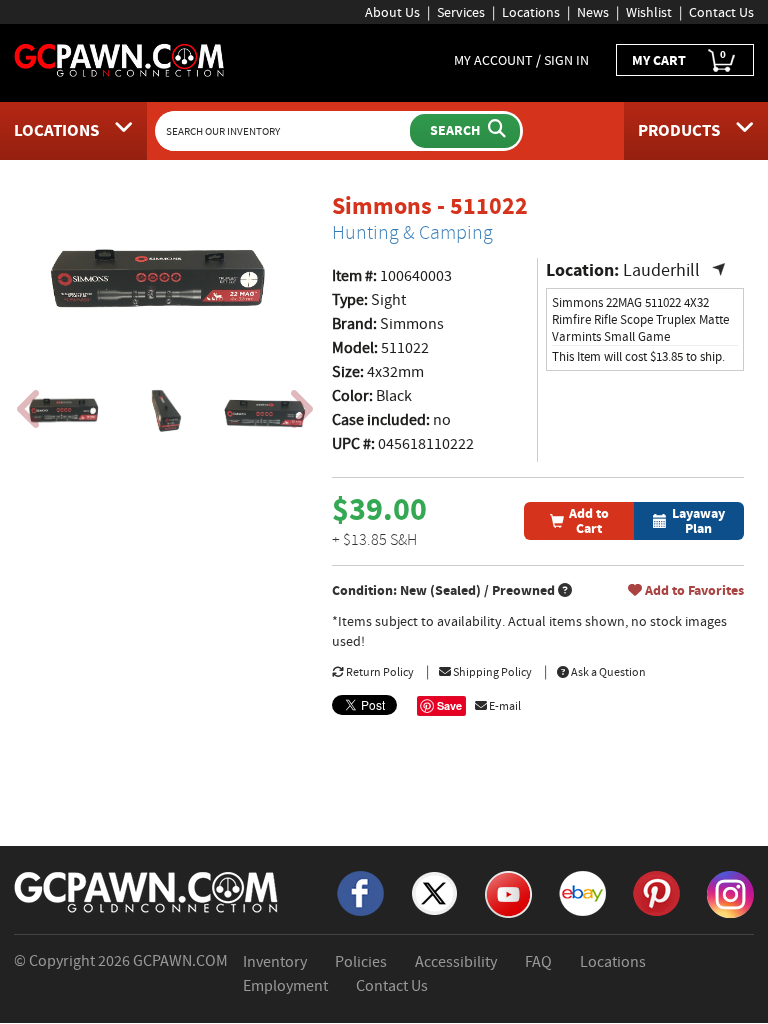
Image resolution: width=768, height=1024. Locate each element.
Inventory (275, 962)
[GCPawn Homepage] (120, 59)
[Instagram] (730, 893)
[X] (434, 892)
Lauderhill (674, 270)
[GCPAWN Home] (147, 891)
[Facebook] (360, 892)
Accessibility (456, 962)
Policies (361, 962)
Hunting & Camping (412, 232)
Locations (531, 12)
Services (461, 12)
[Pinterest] (656, 892)
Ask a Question (607, 672)
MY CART (679, 58)
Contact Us (721, 12)
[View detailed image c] (264, 411)
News (593, 12)
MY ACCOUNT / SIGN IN (521, 60)
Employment (285, 986)
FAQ (538, 962)
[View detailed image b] (165, 411)
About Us (392, 12)
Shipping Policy (491, 672)
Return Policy (379, 672)
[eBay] (582, 892)
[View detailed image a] (66, 411)
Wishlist (649, 12)
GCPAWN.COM (180, 961)
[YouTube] (508, 893)
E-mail (504, 706)
